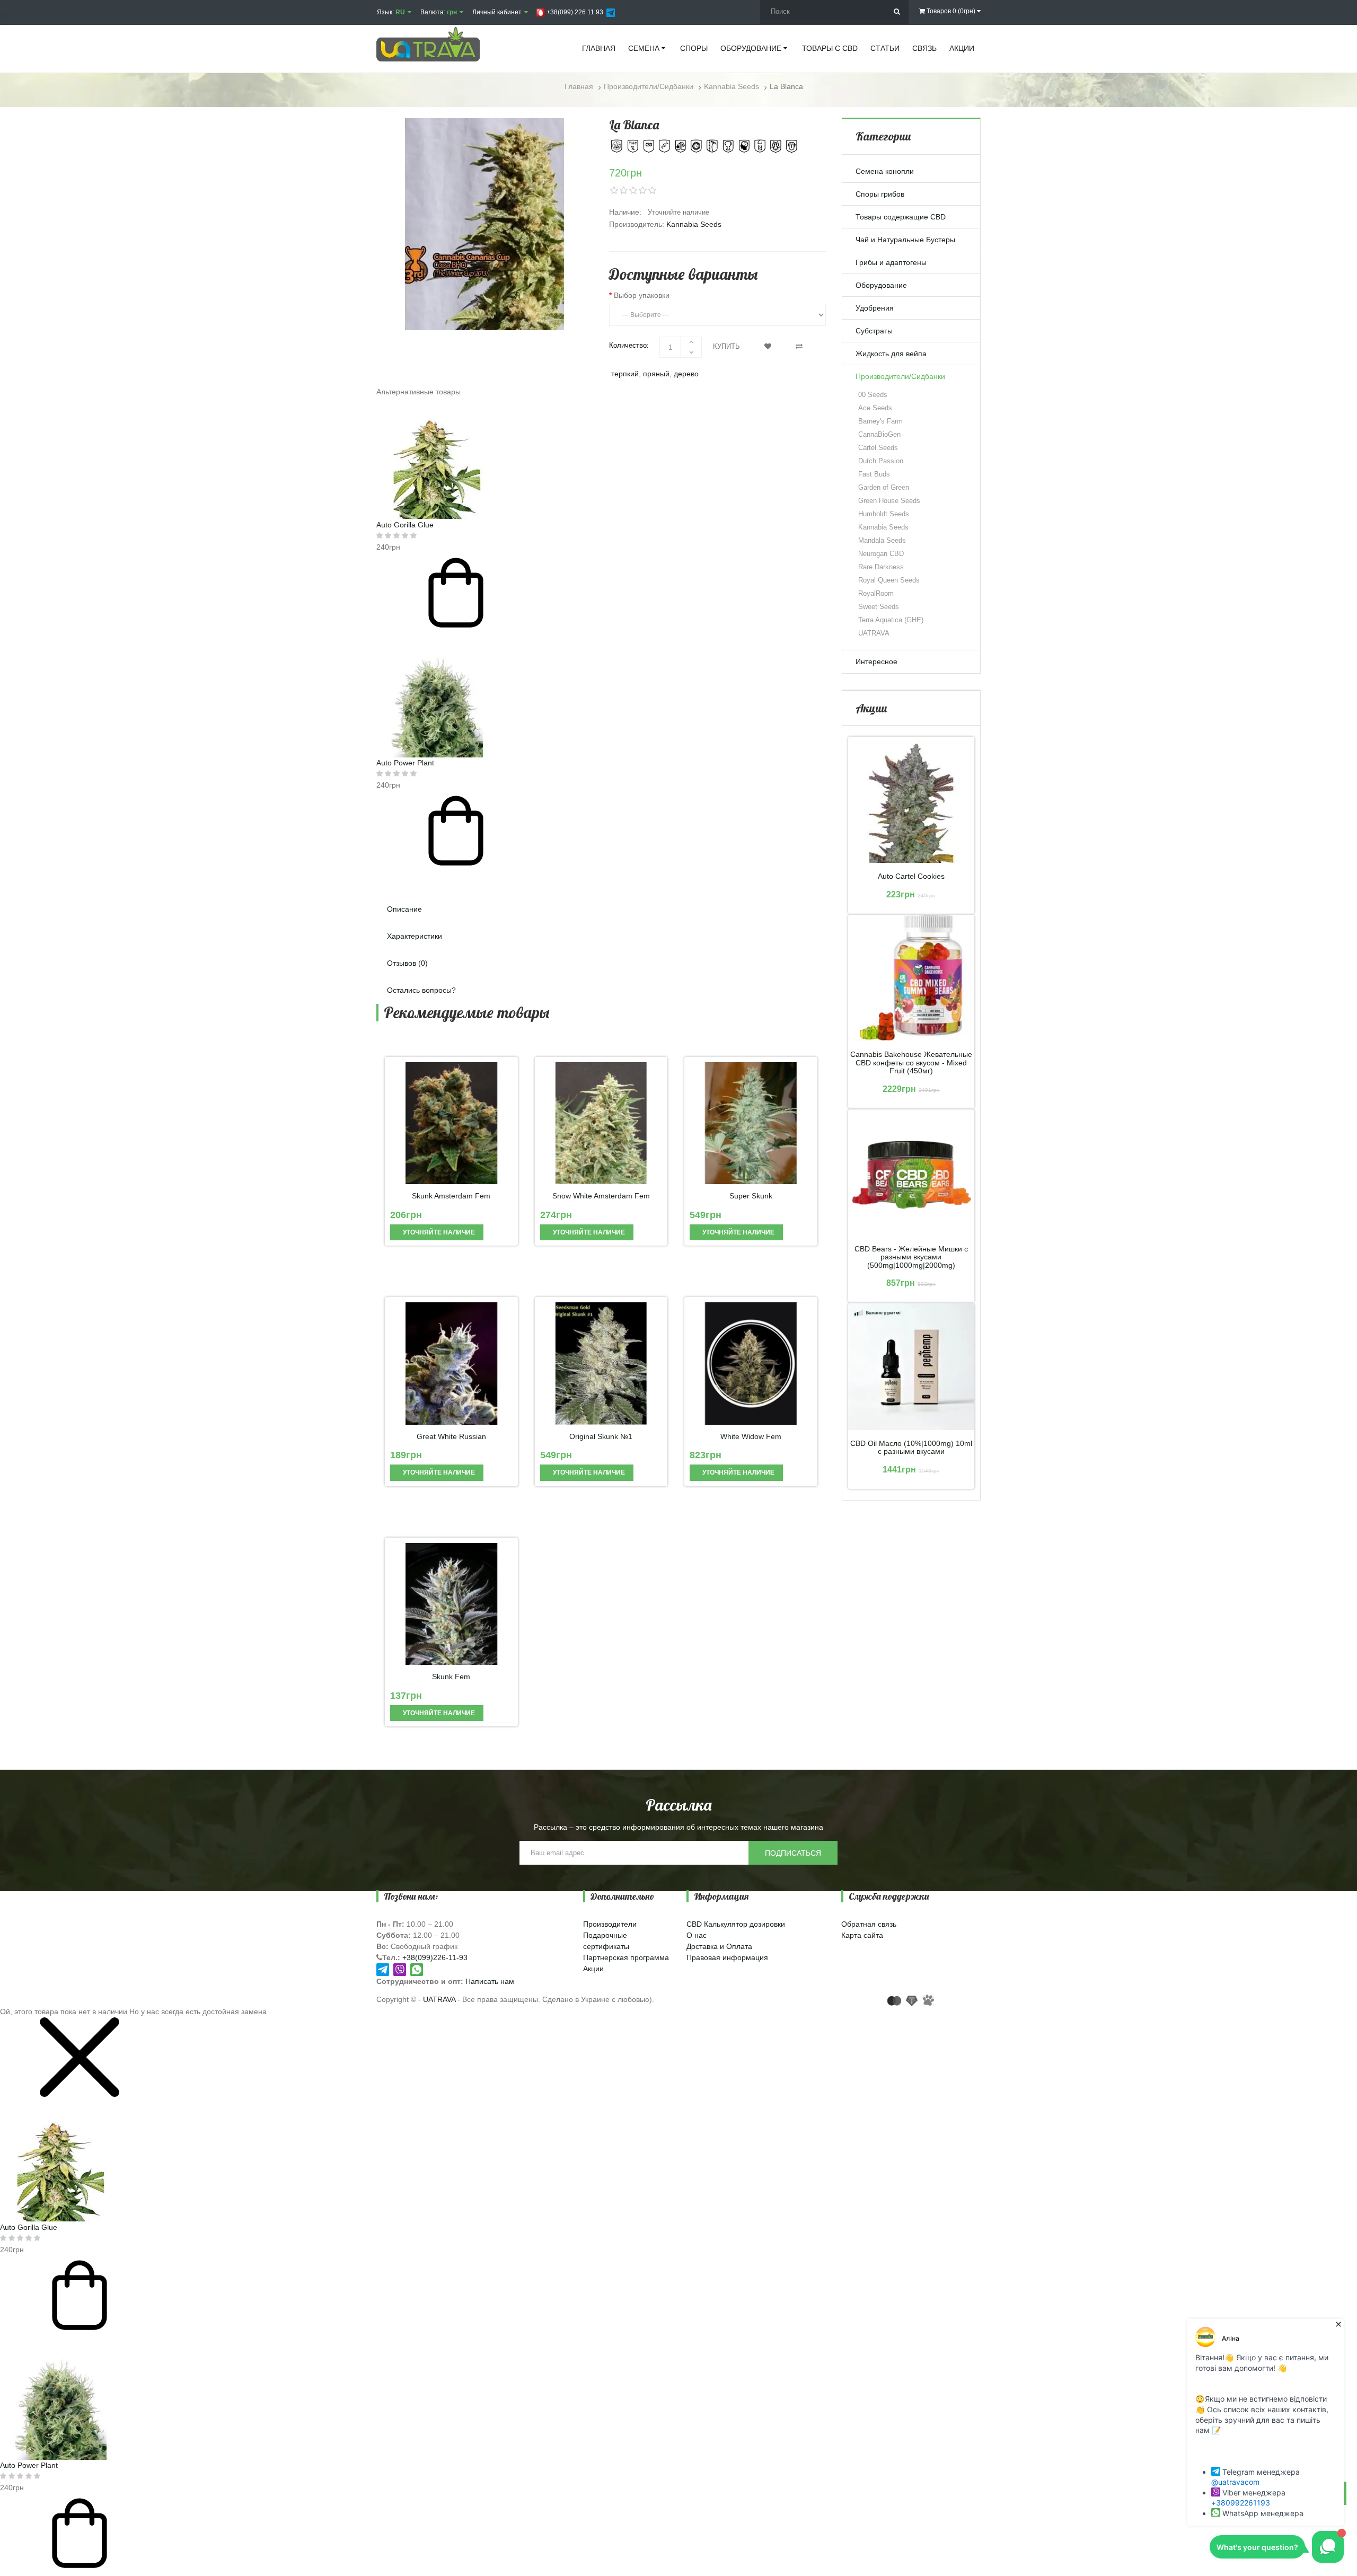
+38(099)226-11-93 (435, 1957)
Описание (404, 909)
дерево (686, 374)
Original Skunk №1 (601, 1437)
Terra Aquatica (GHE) (891, 620)
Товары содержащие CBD (901, 217)
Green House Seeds (889, 501)
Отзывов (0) (407, 963)
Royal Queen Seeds (889, 580)
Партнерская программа (626, 1957)
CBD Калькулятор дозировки (736, 1924)
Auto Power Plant (405, 763)
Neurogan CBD (881, 554)
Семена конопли (885, 171)
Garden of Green (884, 487)
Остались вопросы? (421, 990)
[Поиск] (897, 12)
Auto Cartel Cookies (911, 876)
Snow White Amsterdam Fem (601, 1196)
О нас (697, 1935)
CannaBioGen (879, 434)
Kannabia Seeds (694, 224)
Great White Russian (451, 1437)
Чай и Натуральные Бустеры (905, 240)
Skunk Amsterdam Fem (451, 1196)
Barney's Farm (880, 421)
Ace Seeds (875, 408)
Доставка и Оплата (719, 1946)
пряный (656, 374)
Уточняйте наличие (438, 1232)
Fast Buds (874, 474)
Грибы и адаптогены (891, 262)
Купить (726, 346)
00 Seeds (873, 395)
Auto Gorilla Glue (405, 525)
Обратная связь (869, 1924)
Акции (593, 1969)
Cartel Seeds (878, 448)
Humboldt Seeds (884, 514)
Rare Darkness (881, 567)
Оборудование (881, 285)
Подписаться (793, 1853)
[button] (601, 879)
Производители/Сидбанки (900, 376)
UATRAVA (874, 633)
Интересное (876, 661)
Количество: (629, 345)
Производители (610, 1924)
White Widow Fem (751, 1437)
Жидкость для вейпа (891, 354)
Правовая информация (727, 1957)
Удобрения (875, 308)
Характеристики (415, 936)
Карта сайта (862, 1935)
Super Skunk (751, 1196)
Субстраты (874, 331)
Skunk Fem (451, 1677)
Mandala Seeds (882, 540)
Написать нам (490, 1981)
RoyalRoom (876, 593)
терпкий (625, 374)
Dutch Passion (881, 461)
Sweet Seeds (879, 607)
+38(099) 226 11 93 (574, 12)
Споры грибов (880, 194)
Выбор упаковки (642, 295)
